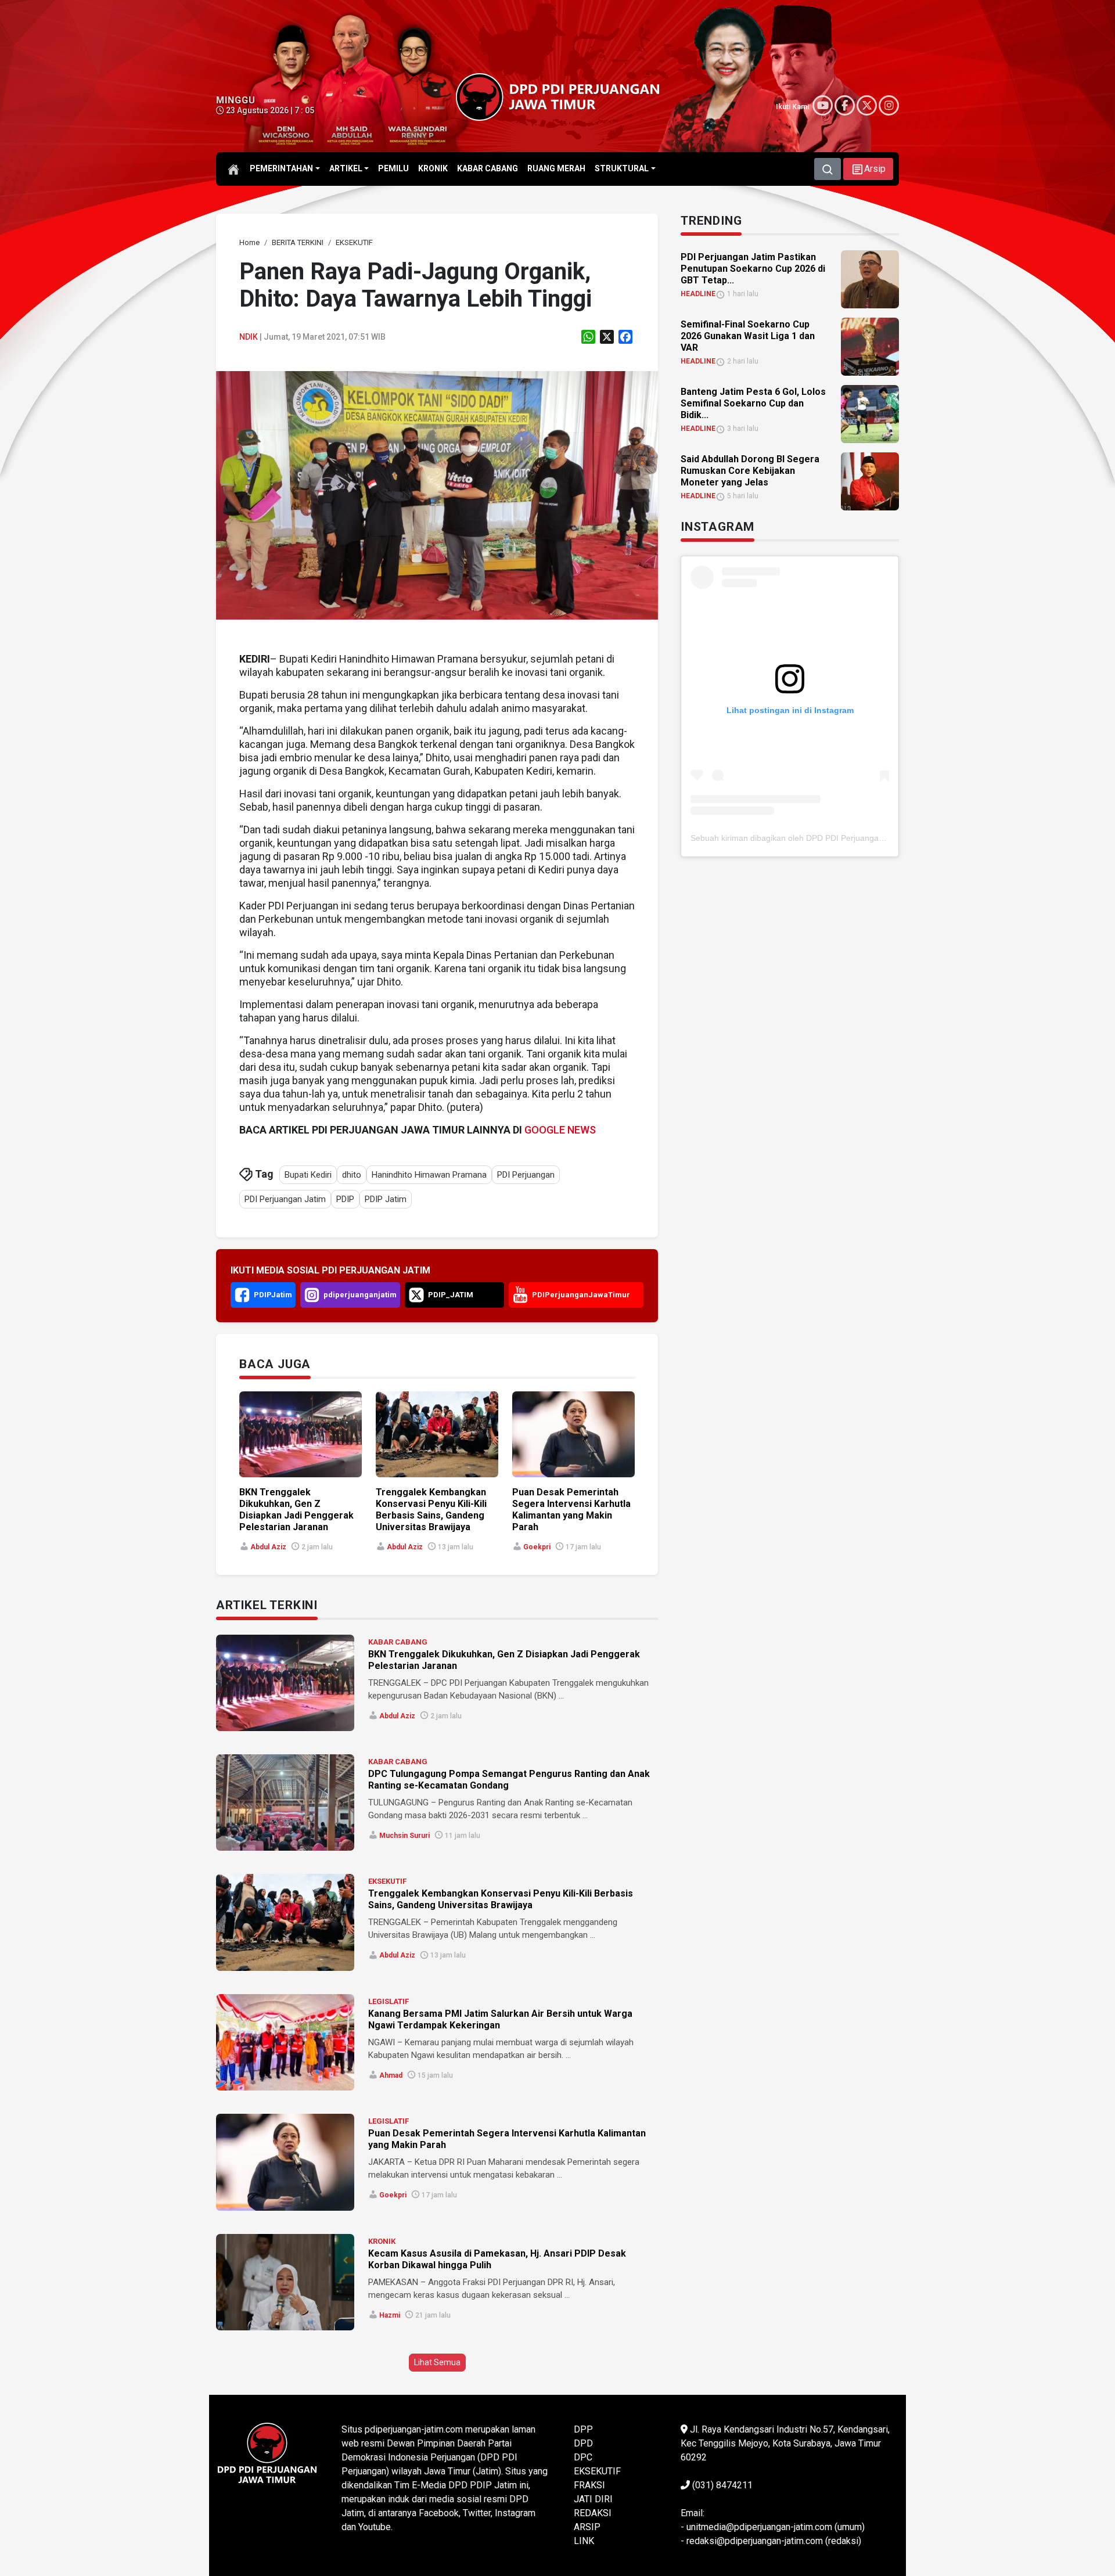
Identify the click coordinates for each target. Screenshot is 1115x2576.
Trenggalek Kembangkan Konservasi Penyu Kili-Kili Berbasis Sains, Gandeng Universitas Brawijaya (431, 1510)
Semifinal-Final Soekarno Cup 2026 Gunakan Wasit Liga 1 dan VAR (748, 336)
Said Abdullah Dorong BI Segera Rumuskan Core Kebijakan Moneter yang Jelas (750, 471)
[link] (437, 494)
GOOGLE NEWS (560, 1130)
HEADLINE (698, 294)
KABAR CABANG (398, 1642)
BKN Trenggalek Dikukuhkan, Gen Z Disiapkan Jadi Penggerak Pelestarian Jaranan (296, 1510)
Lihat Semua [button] (437, 2362)
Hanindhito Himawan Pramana (429, 1175)
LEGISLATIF (389, 2001)
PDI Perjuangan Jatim (285, 1199)
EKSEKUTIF (387, 1881)
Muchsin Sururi (404, 1836)
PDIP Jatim (386, 1199)
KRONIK (382, 2241)
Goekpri (537, 1547)
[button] (868, 169)
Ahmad (391, 2075)
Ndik (249, 337)
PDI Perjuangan (526, 1175)
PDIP (345, 1199)
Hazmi (390, 2315)
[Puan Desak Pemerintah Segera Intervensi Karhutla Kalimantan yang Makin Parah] (285, 2162)
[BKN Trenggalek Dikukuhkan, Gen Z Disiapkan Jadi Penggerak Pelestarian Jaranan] (285, 1683)
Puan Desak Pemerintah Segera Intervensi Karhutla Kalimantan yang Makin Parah (571, 1510)
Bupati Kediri (308, 1175)
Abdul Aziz (268, 1547)
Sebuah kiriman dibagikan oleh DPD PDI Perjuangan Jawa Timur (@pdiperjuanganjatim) (853, 838)
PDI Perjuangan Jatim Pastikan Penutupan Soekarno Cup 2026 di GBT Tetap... (753, 269)
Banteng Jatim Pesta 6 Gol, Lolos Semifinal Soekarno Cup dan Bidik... (753, 403)
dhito (352, 1175)
